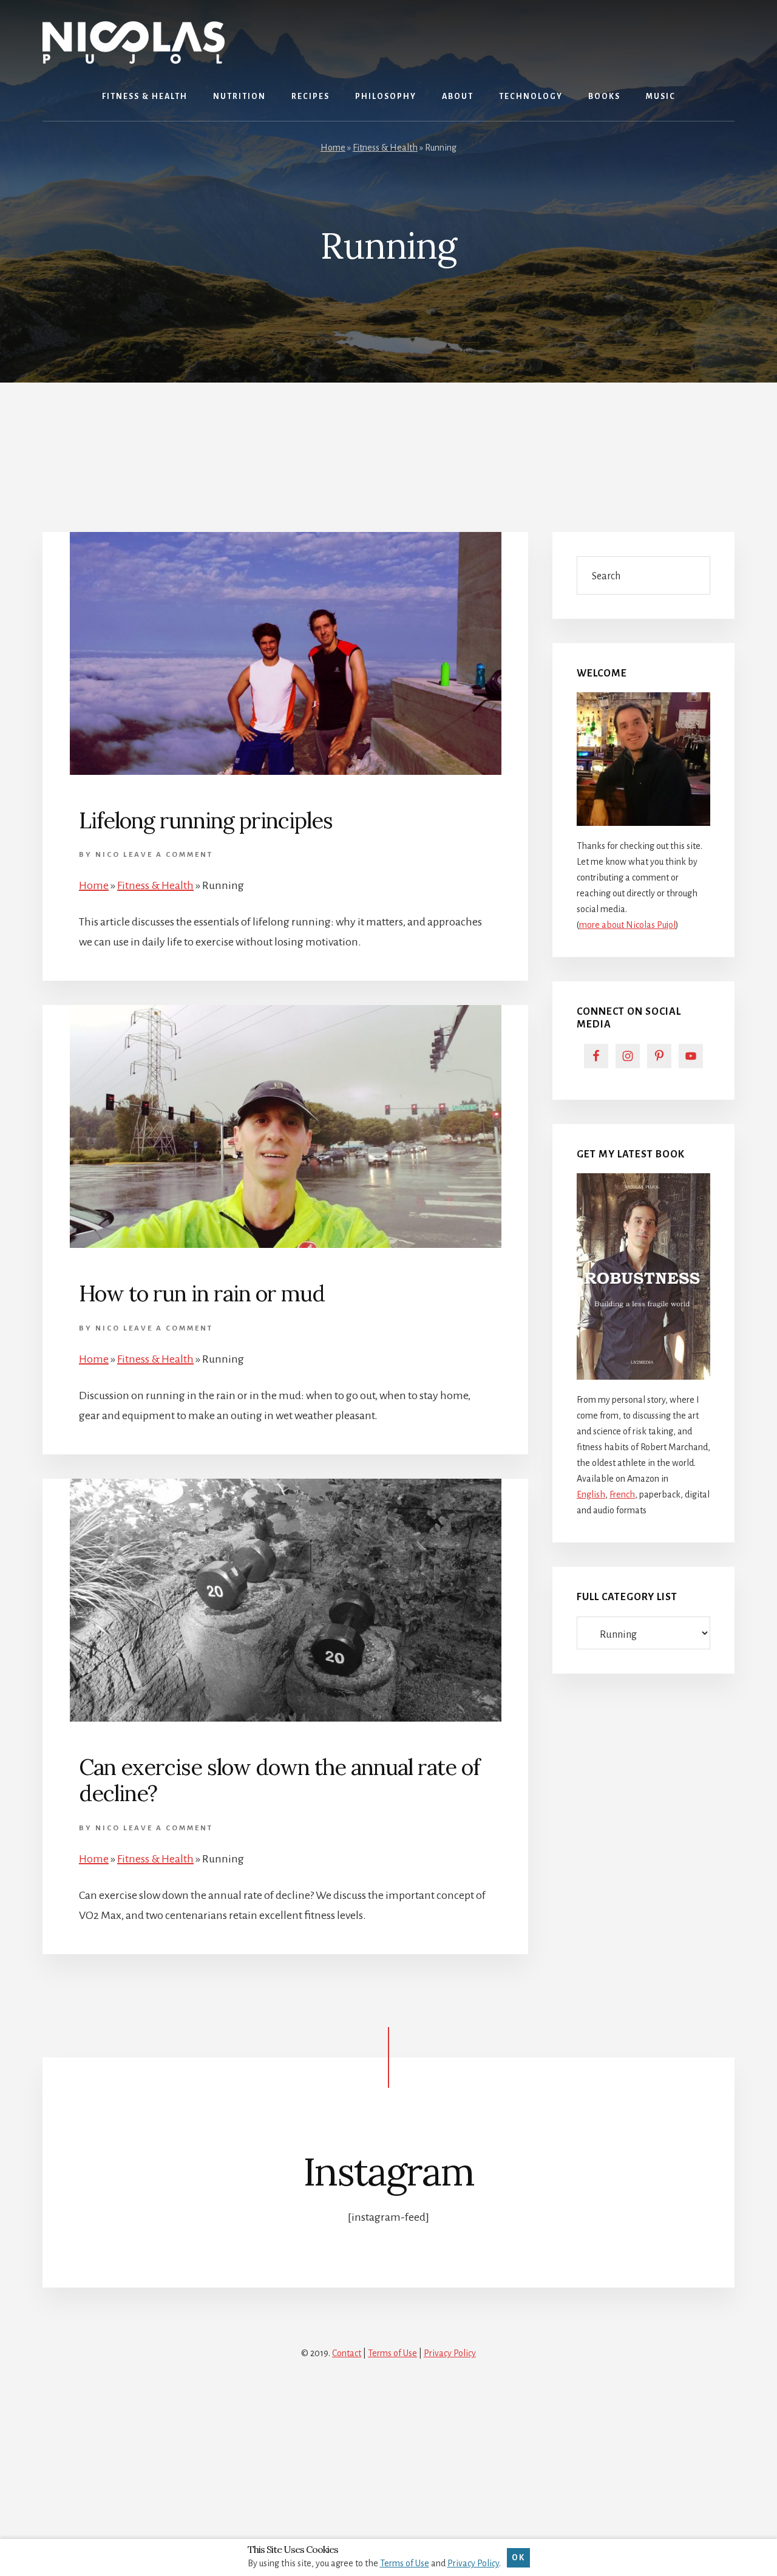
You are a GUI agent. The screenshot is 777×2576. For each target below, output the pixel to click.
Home (333, 148)
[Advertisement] (388, 442)
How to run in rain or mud (202, 1293)
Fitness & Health (385, 148)
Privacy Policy (450, 2353)
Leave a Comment (168, 855)
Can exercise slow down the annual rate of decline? (279, 1780)
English (591, 1494)
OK (518, 2557)
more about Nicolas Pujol (627, 925)
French (622, 1494)
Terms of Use (392, 2353)
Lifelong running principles (206, 820)
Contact (347, 2353)
